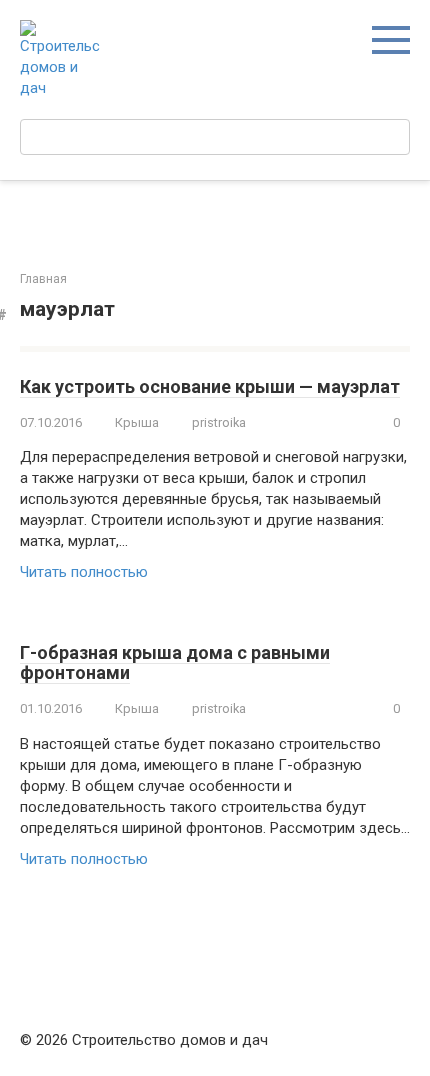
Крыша (137, 422)
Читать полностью (84, 572)
